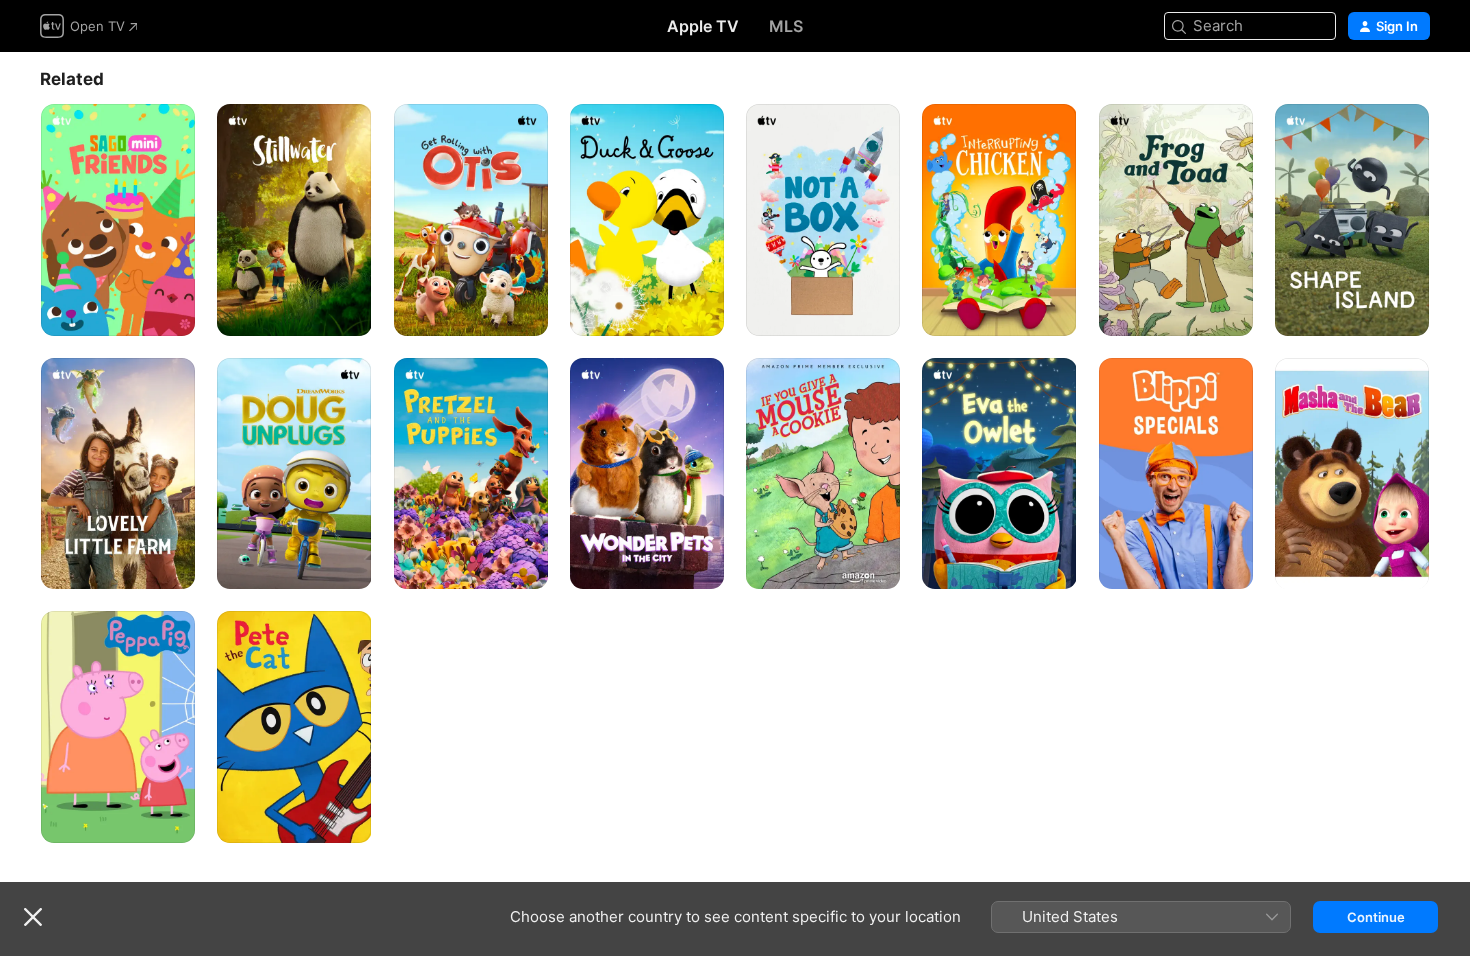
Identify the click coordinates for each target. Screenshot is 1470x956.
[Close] (33, 917)
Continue (1376, 917)
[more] (172, 313)
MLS (786, 26)
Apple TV (703, 26)
